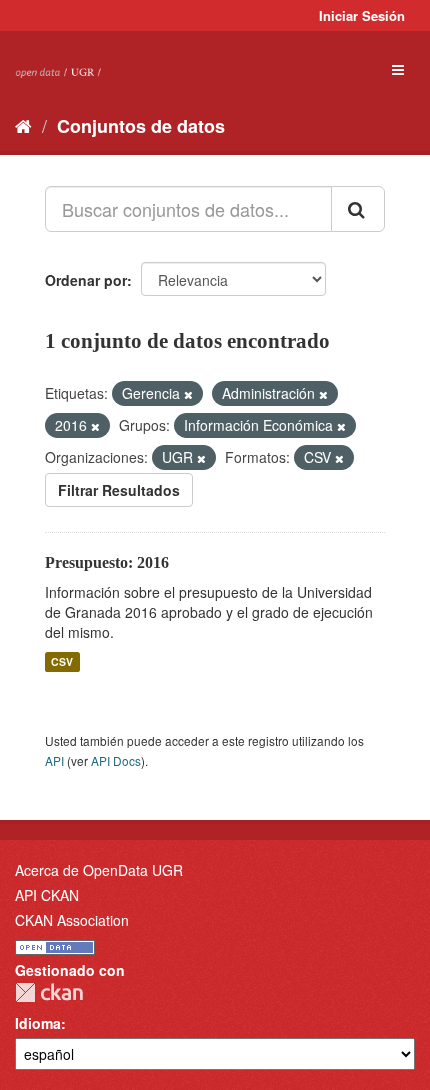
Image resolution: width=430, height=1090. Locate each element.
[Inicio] (23, 125)
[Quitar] (188, 394)
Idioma (38, 1023)
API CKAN (47, 895)
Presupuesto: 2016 (107, 562)
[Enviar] (358, 209)
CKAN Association (72, 920)
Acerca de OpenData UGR (99, 870)
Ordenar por (86, 280)
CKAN (49, 992)
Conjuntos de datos (141, 126)
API (54, 760)
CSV (62, 661)
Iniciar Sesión (362, 15)
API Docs (116, 760)
